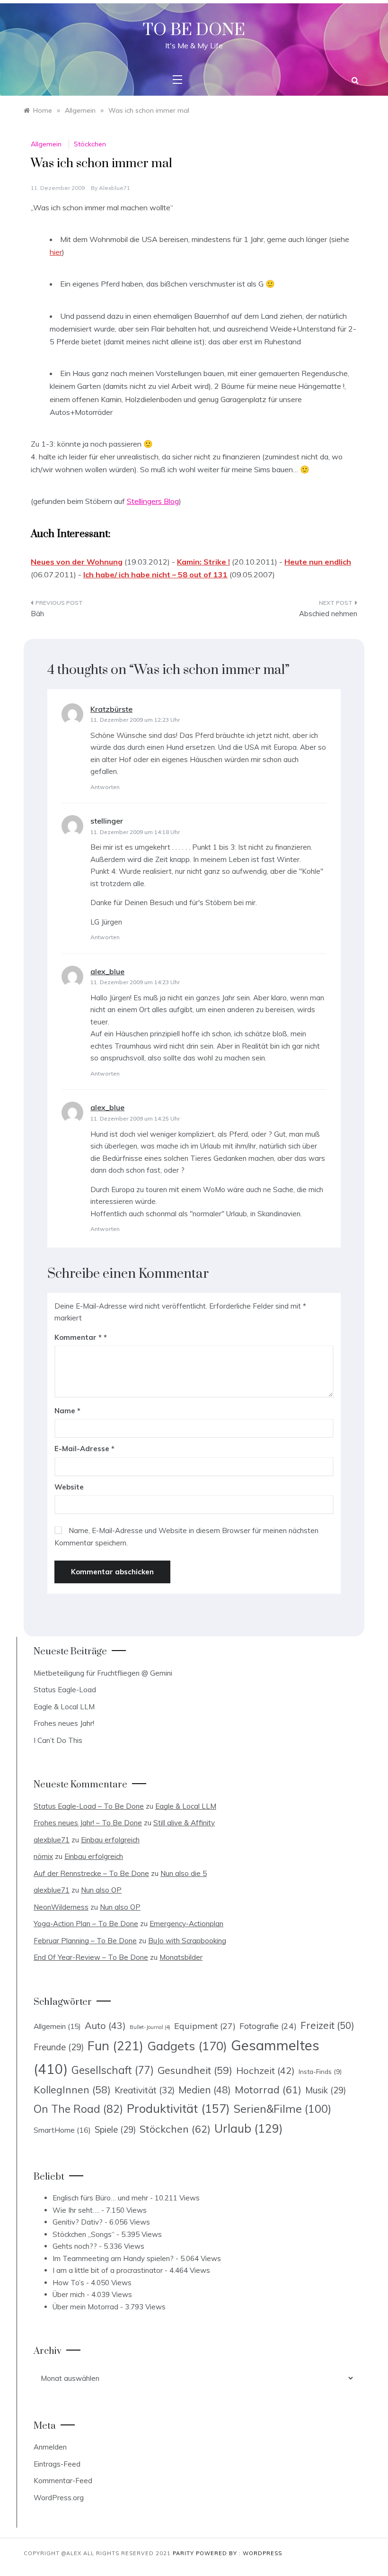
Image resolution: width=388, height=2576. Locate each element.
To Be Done (194, 30)
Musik (326, 2090)
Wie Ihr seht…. (76, 2210)
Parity (184, 2553)
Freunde (59, 2047)
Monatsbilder (181, 1957)
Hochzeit (265, 2070)
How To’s (68, 2283)
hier (56, 252)
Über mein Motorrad (85, 2307)
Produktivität (178, 2108)
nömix (43, 1856)
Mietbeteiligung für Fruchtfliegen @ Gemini (103, 1673)
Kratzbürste (111, 709)
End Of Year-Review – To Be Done (91, 1957)
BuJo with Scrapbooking (187, 1941)
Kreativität (145, 2090)
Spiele (115, 2130)
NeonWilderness (61, 1907)
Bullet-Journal (150, 2027)
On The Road (78, 2109)
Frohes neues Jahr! (64, 1723)
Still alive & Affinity (184, 1823)
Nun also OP (101, 1890)
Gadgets (187, 2046)
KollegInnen (72, 2090)
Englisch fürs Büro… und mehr (100, 2198)
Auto (105, 2025)
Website (69, 1487)
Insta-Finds (320, 2071)
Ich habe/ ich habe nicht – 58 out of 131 (155, 574)
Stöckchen (90, 144)
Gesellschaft (113, 2070)
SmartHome (62, 2130)
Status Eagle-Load (65, 1690)
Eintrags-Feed (57, 2464)
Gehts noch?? (75, 2246)
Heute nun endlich (318, 562)
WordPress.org (59, 2498)
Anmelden (50, 2447)
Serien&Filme (282, 2109)
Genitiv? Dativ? (78, 2222)
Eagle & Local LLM (64, 1707)
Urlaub (249, 2128)
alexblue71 (115, 188)
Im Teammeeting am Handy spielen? (113, 2258)
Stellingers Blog (153, 501)
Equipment (205, 2026)
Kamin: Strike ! (203, 562)
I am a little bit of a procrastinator (108, 2270)
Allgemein (46, 144)
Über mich (69, 2294)
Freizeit (327, 2025)
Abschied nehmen (328, 614)
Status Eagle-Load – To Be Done (89, 1806)
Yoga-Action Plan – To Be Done (86, 1924)
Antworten (105, 787)
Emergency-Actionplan (186, 1924)
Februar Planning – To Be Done (85, 1941)
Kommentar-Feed (63, 2481)
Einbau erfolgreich (110, 1840)
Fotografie (268, 2026)
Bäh (37, 614)
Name (67, 1411)
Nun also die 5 (184, 1873)
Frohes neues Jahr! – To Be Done (88, 1823)
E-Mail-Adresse (84, 1449)
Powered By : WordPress (239, 2553)
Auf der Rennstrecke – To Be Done (91, 1873)
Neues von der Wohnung (77, 562)
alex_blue (107, 971)
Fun (115, 2046)
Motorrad (268, 2090)
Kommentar (78, 1337)
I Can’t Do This (58, 1740)
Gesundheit (195, 2070)
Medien (205, 2090)
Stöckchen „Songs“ (84, 2234)
